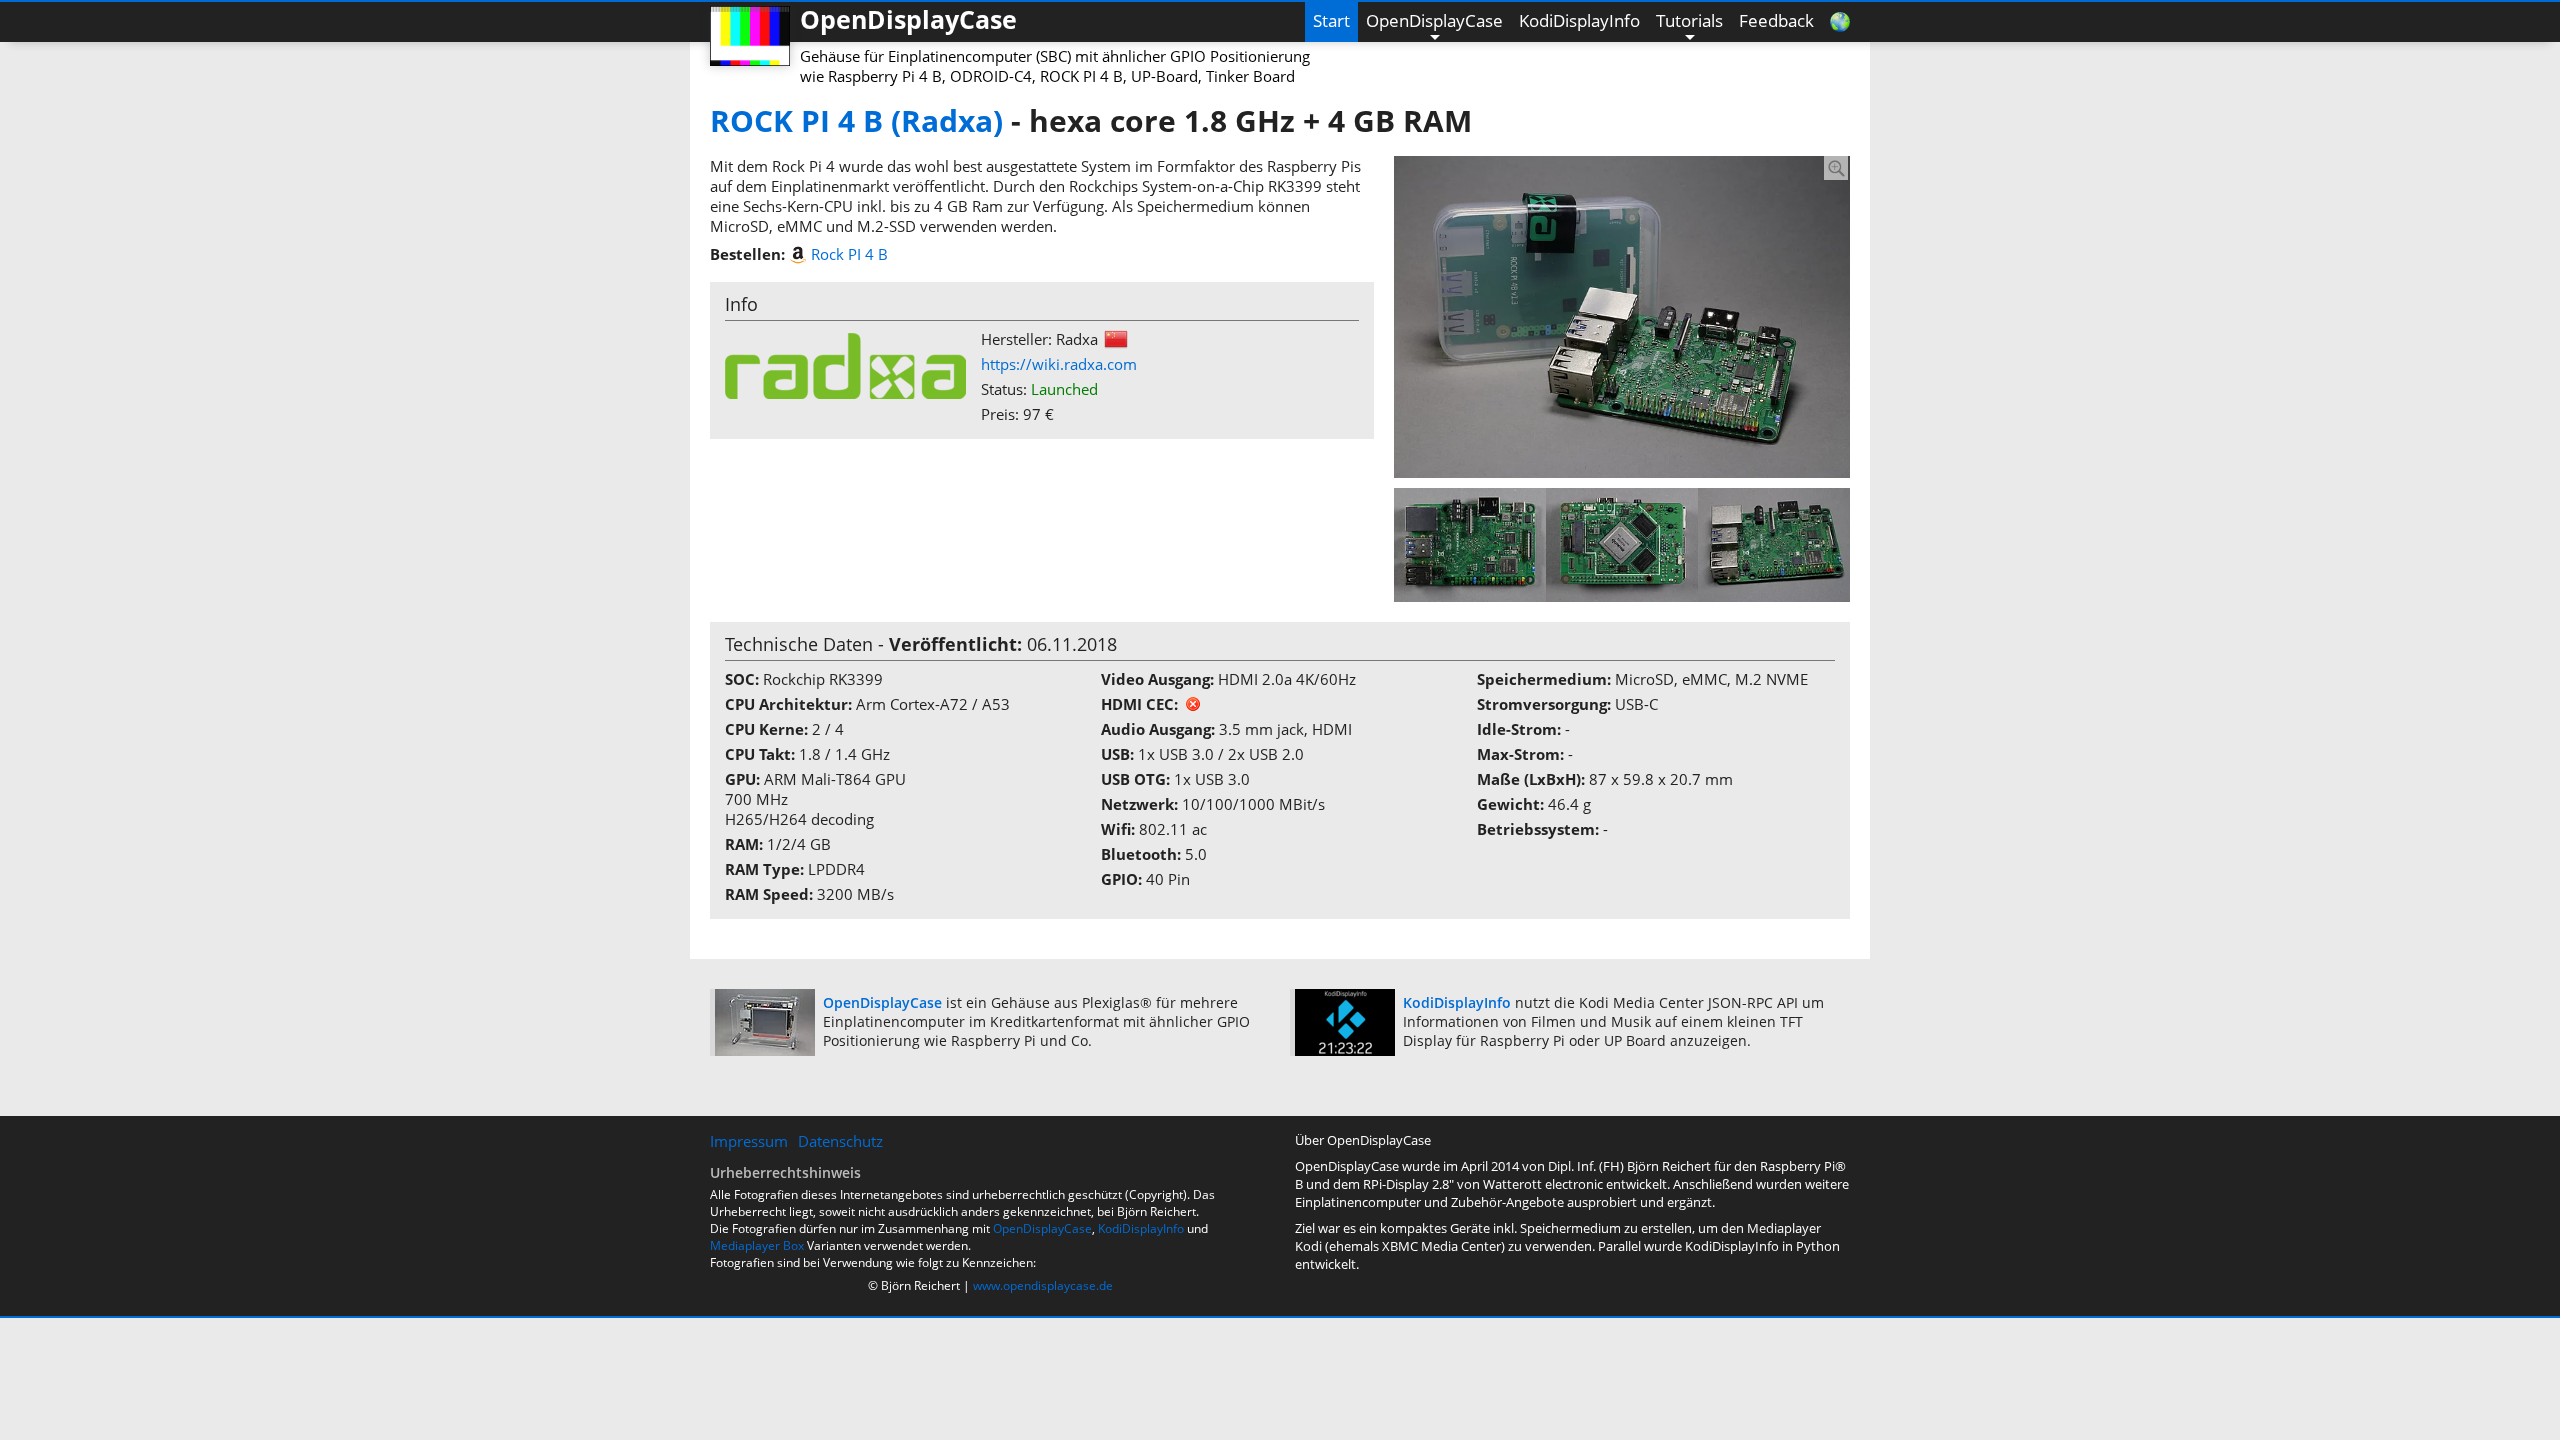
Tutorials (1689, 20)
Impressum (749, 1141)
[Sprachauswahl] (1836, 22)
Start (1331, 20)
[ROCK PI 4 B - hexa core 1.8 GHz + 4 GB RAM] (1622, 315)
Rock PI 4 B (849, 254)
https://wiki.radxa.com (1059, 364)
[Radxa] (845, 364)
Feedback (1776, 20)
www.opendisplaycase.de (1043, 1285)
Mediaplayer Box (757, 1245)
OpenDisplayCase (1434, 20)
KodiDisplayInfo (1579, 20)
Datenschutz (840, 1141)
